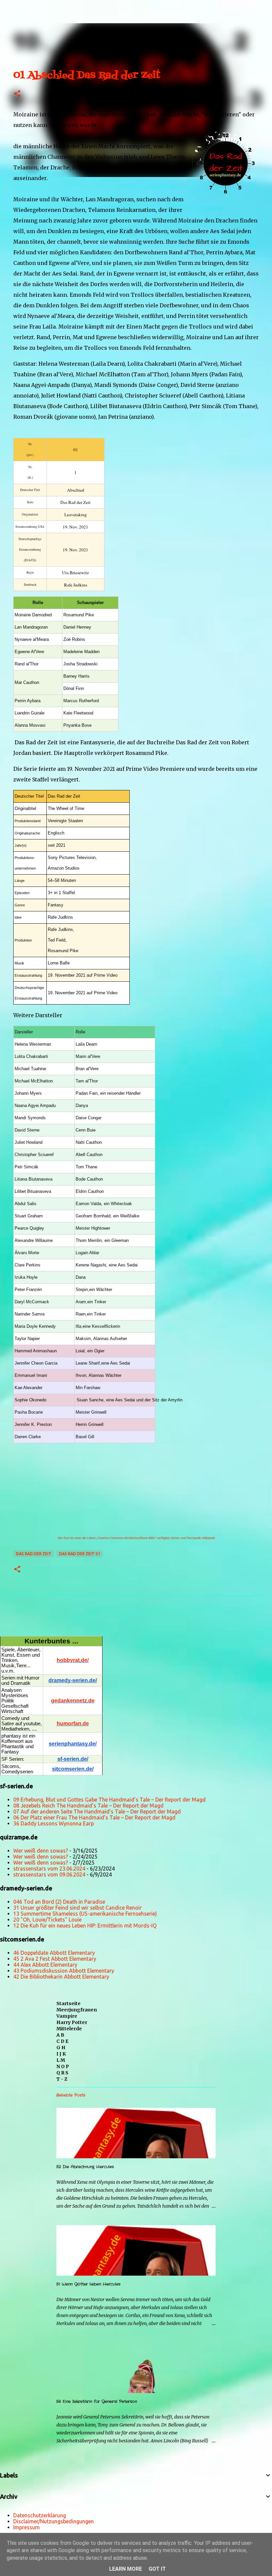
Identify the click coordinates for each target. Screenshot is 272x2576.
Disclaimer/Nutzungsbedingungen (54, 2521)
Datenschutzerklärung (40, 2515)
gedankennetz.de (73, 1701)
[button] (17, 94)
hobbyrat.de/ (73, 1660)
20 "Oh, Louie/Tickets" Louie (47, 1920)
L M (61, 2060)
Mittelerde (69, 2029)
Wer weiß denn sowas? (41, 1851)
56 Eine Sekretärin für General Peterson (97, 2401)
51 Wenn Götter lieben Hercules (88, 2284)
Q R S (62, 2073)
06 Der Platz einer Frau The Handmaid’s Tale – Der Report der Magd (94, 1817)
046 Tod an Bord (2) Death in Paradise (59, 1902)
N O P (63, 2066)
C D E (62, 2041)
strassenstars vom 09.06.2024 (49, 1874)
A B (60, 2035)
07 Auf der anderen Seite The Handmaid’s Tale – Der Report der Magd (97, 1811)
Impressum (27, 2527)
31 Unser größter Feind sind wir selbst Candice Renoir (77, 1908)
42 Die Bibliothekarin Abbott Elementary (61, 1977)
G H (61, 2048)
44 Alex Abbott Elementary (45, 1965)
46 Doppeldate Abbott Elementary (54, 1953)
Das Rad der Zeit (34, 1554)
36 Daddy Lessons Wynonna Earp (54, 1823)
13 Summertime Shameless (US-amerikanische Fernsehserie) (85, 1914)
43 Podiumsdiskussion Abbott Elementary (64, 1971)
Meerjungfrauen (77, 2010)
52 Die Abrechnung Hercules (85, 2167)
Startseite (68, 2003)
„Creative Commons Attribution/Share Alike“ (126, 1538)
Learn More (126, 2569)
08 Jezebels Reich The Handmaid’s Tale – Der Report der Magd (88, 1806)
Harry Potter (72, 2022)
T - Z (62, 2079)
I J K (61, 2054)
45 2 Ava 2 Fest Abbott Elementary (55, 1959)
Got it (157, 2569)
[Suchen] (28, 8)
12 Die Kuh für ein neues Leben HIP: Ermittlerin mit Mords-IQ (85, 1926)
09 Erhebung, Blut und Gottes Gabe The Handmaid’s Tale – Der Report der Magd (109, 1800)
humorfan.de (73, 1723)
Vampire (67, 2016)
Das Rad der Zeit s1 (80, 1554)
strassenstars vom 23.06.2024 (49, 1869)
